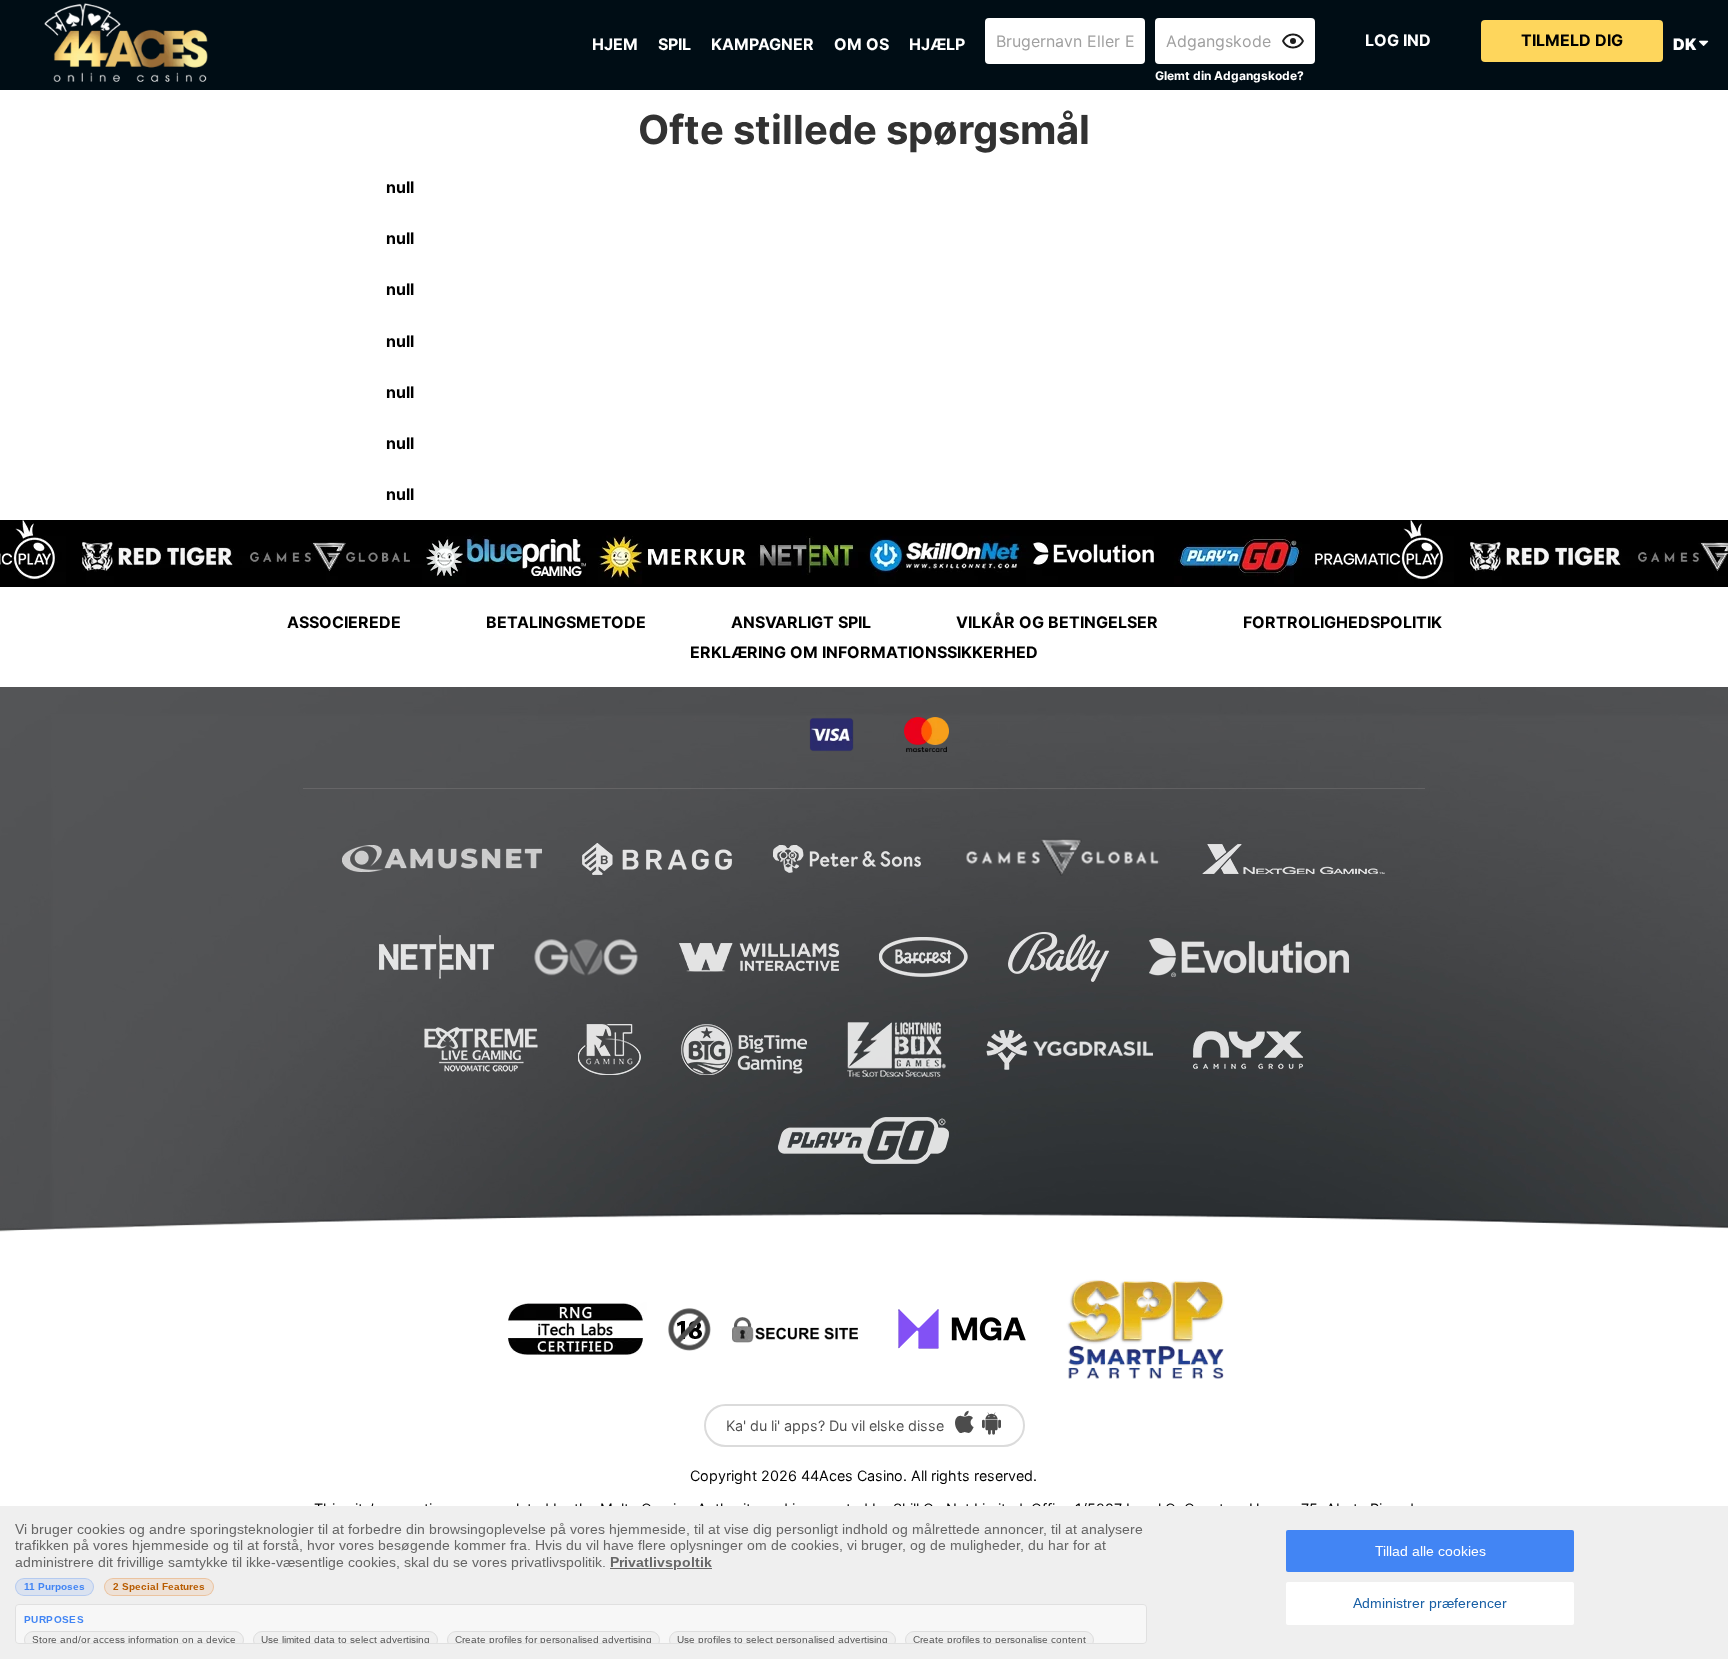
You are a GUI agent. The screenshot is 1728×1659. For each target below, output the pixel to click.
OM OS (861, 44)
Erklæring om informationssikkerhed (864, 652)
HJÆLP (937, 44)
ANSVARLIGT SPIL (801, 622)
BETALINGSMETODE (566, 622)
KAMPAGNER (762, 44)
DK (1686, 44)
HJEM (615, 44)
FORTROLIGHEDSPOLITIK (1342, 622)
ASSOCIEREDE (344, 622)
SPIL (674, 44)
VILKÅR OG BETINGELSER (1057, 622)
